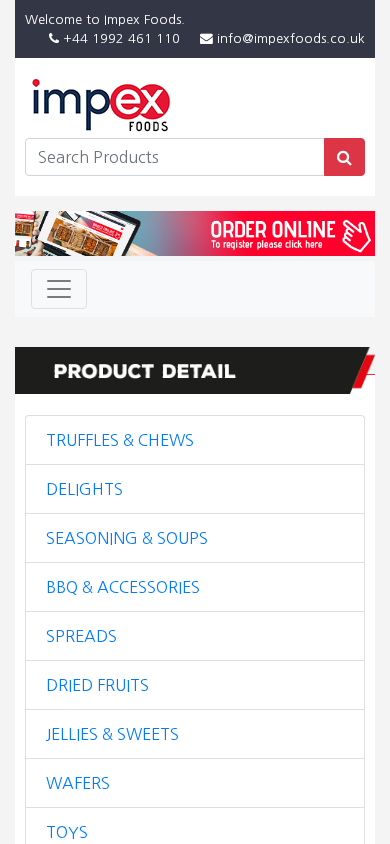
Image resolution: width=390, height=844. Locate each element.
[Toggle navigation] (59, 289)
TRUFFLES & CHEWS (120, 440)
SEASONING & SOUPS (127, 538)
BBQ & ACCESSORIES (123, 587)
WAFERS (78, 783)
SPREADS (81, 636)
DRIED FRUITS (97, 685)
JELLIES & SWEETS (112, 734)
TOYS (67, 832)
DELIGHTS (84, 489)
